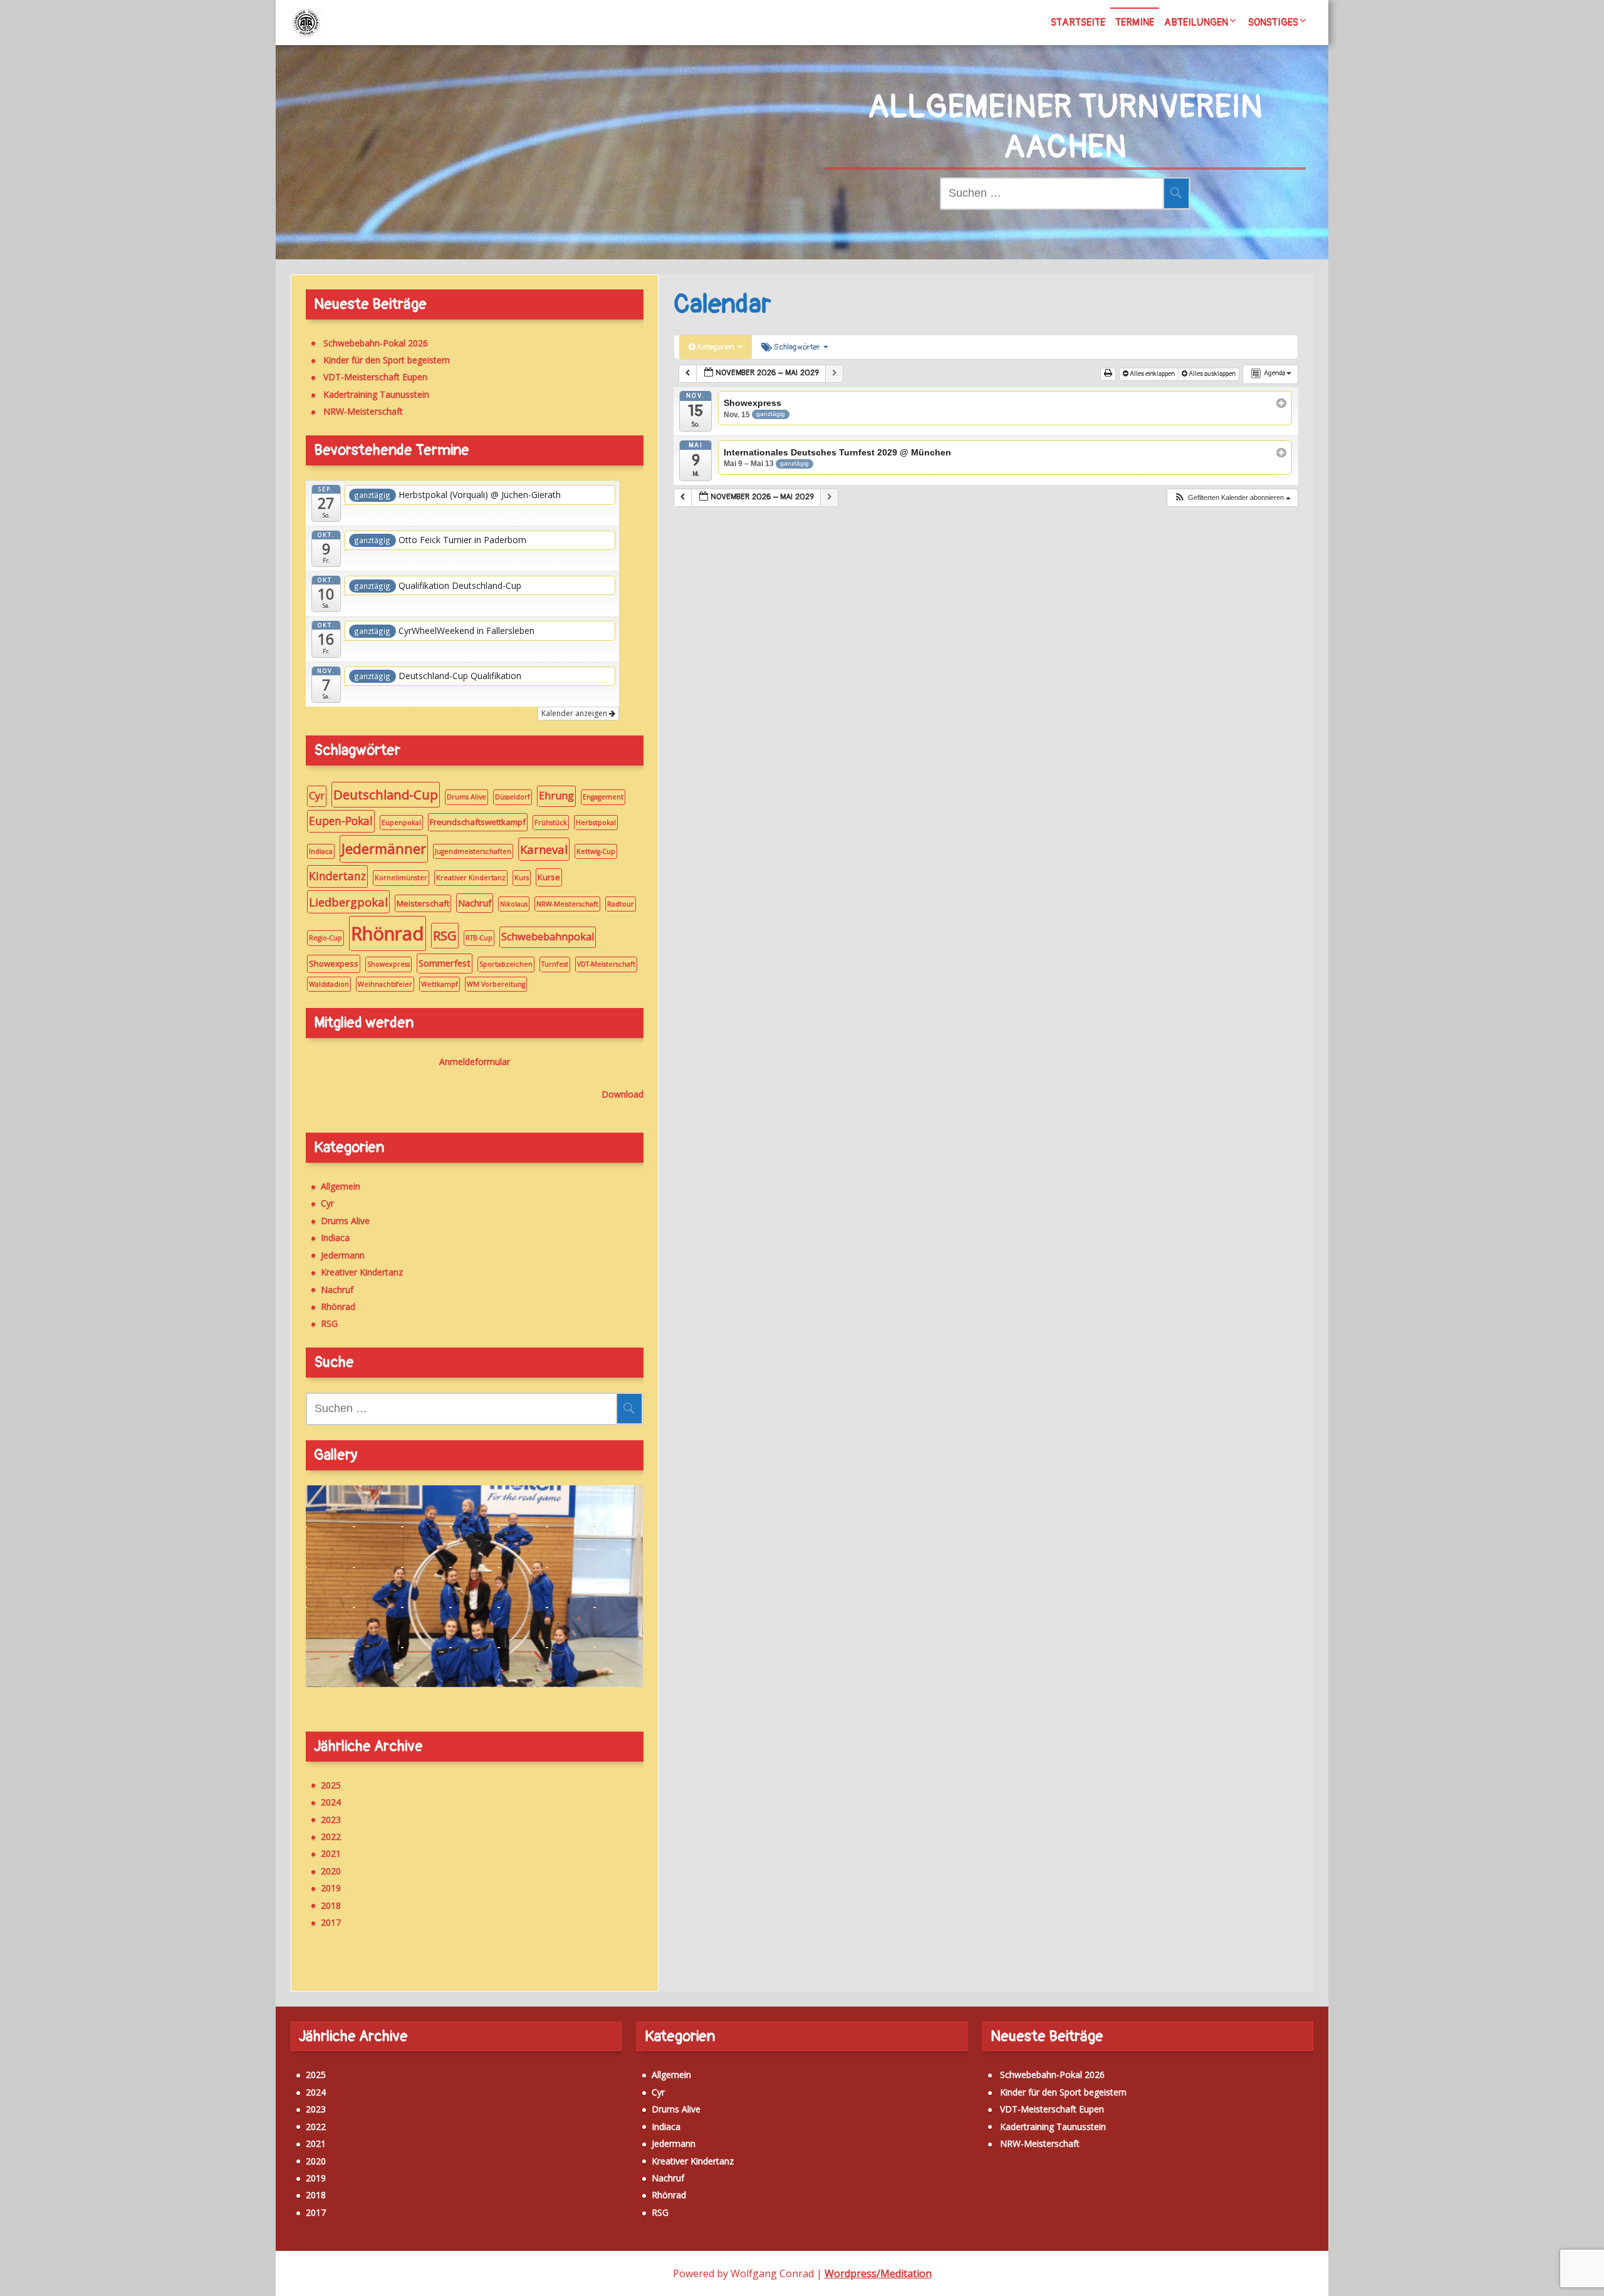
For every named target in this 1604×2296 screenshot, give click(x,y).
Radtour (621, 904)
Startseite (1078, 23)
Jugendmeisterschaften (473, 851)
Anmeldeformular (475, 1062)
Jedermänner (384, 849)
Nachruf (475, 903)
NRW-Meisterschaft (363, 411)
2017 (331, 1922)
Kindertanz (337, 876)
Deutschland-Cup (386, 794)
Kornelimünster (401, 878)
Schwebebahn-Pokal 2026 (376, 343)
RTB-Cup (479, 938)
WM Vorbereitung (496, 984)
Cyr (317, 796)
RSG (445, 935)
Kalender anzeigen (575, 713)
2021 (331, 1853)
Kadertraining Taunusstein (376, 394)
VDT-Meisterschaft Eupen (375, 377)
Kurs (522, 878)
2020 (331, 1871)
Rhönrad (388, 933)
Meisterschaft (423, 903)
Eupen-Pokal (341, 821)
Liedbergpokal (348, 902)
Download (622, 1094)
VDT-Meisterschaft (606, 964)
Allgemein (341, 1186)
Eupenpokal (401, 823)
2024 (331, 1802)
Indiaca (321, 851)
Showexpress (388, 964)
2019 (331, 1888)
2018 (331, 1905)
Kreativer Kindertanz (471, 878)
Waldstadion (329, 984)
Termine (1135, 23)
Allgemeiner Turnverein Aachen (1065, 127)
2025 (331, 1785)
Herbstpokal (596, 823)
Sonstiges (1273, 23)
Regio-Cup (325, 938)
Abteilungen (1196, 23)
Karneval (544, 849)
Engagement (603, 797)
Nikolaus (514, 904)
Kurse (549, 877)
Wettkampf (440, 984)
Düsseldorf (513, 797)
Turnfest (555, 964)
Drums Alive (466, 797)
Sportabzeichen (506, 964)
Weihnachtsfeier (385, 984)
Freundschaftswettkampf (478, 822)
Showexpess (334, 964)
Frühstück (551, 823)
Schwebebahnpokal (548, 937)
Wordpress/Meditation (878, 2273)
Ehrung (556, 796)
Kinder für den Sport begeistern (387, 360)
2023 (331, 1820)
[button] (1232, 498)
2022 (331, 1836)
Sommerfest (445, 963)
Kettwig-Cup (596, 851)
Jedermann (343, 1255)
